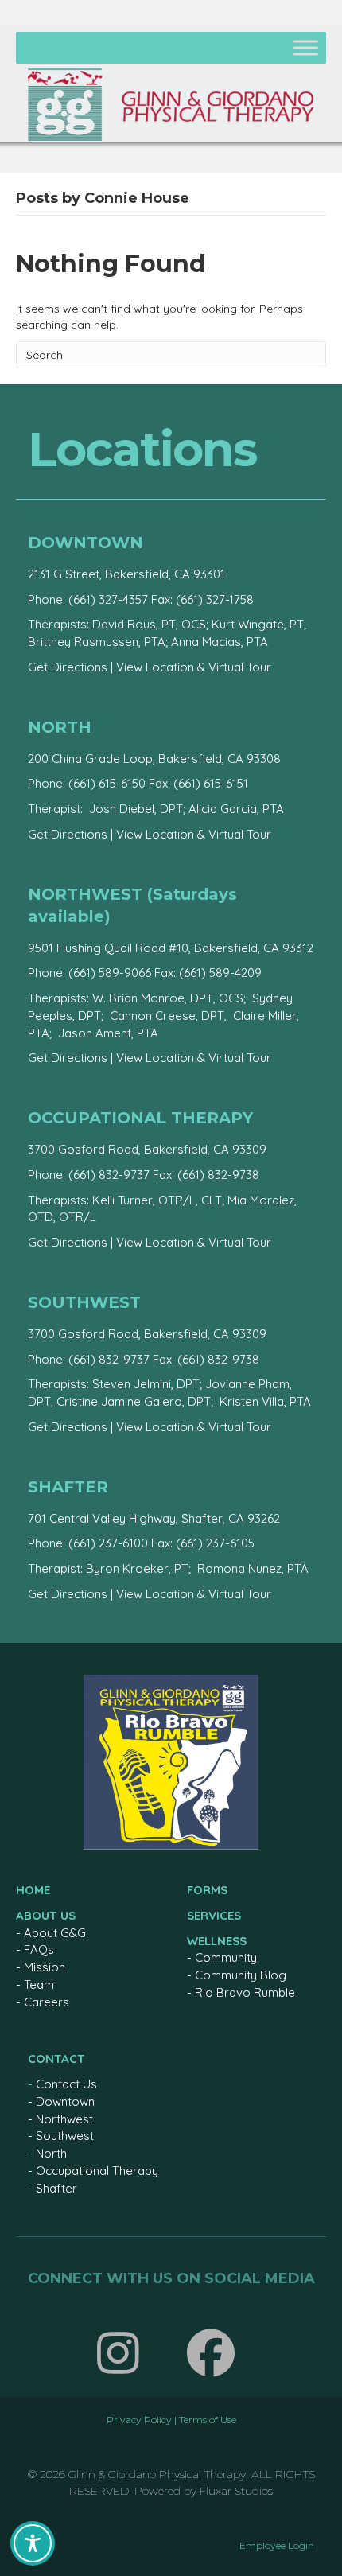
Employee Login (277, 2545)
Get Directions (68, 667)
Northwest (64, 2119)
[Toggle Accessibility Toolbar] (33, 2543)
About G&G (55, 1933)
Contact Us (66, 2084)
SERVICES (214, 1915)
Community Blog (241, 1975)
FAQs (39, 1950)
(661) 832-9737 (109, 1175)
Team (39, 1985)
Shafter (56, 2188)
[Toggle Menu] (305, 47)
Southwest (65, 2136)
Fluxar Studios (236, 2491)
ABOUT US (46, 1915)
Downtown (65, 2101)
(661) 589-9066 (110, 973)
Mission (45, 1967)
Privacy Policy (139, 2420)
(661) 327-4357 (108, 599)
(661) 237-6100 (108, 1543)
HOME (33, 1890)
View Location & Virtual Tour (194, 667)
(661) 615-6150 (107, 783)
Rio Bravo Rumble (245, 1992)
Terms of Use (208, 2420)
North (51, 2153)
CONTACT (56, 2058)
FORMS (207, 1890)
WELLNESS (217, 1941)
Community (226, 1957)
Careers (47, 2002)
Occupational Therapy (97, 2171)
